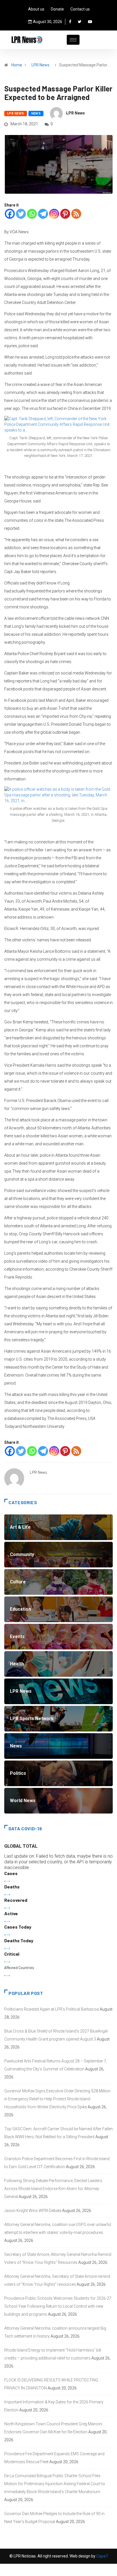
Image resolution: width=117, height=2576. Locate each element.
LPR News (40, 65)
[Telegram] (43, 214)
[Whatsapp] (32, 214)
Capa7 (102, 2556)
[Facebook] (70, 22)
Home (17, 65)
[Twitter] (80, 22)
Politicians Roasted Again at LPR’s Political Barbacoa (52, 2009)
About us (36, 9)
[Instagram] (54, 214)
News (36, 114)
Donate (57, 9)
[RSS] (76, 214)
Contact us (80, 9)
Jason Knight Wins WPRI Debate (33, 2211)
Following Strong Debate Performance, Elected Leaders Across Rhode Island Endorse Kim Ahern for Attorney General (53, 2189)
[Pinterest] (65, 214)
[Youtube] (90, 22)
